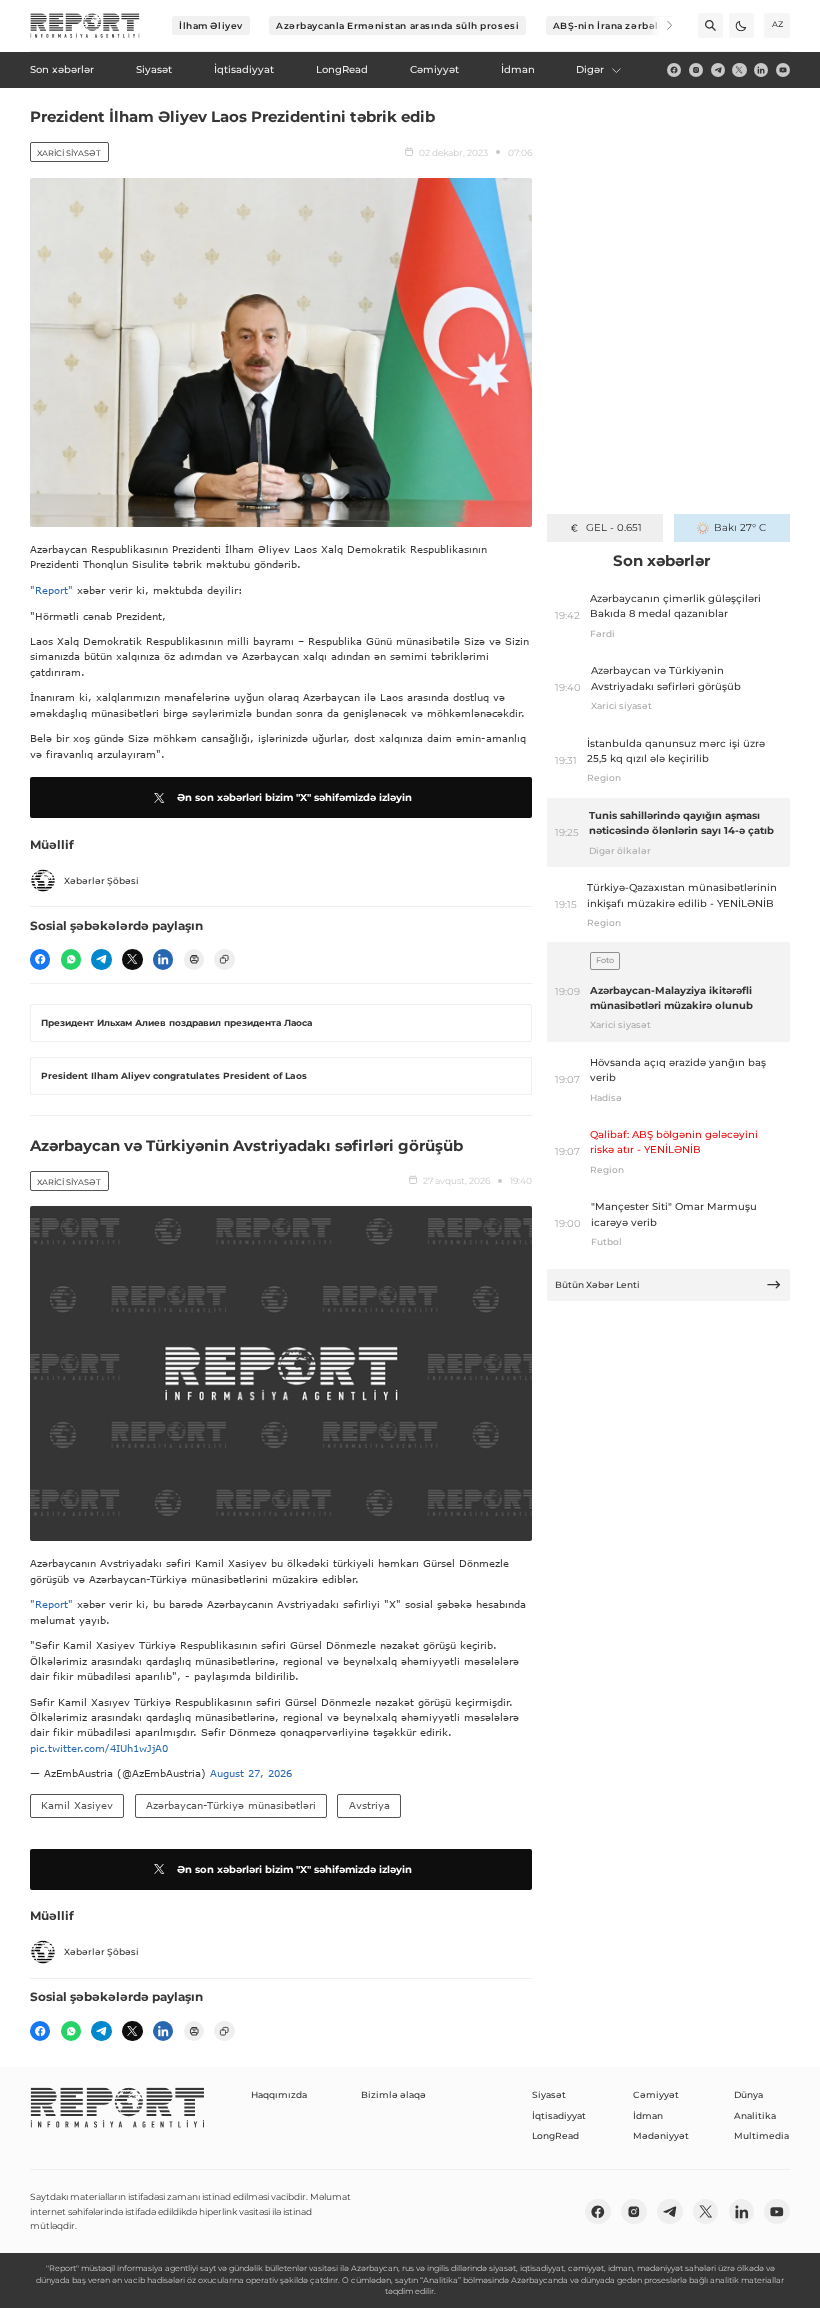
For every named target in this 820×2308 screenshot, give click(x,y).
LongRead (555, 2135)
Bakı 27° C (740, 527)
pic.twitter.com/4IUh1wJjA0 (99, 1748)
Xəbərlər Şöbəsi (101, 880)
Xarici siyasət (69, 153)
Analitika (755, 2115)
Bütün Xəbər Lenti (597, 1284)
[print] (194, 959)
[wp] (71, 959)
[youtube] (783, 70)
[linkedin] (761, 70)
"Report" (51, 590)
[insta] (696, 70)
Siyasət (549, 2094)
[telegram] (718, 70)
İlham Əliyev (211, 25)
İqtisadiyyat (559, 2115)
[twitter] (739, 70)
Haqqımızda (279, 2094)
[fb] (674, 70)
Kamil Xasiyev (77, 1805)
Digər (590, 69)
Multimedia (761, 2135)
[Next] (660, 25)
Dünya (748, 2094)
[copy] (224, 959)
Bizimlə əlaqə (393, 2094)
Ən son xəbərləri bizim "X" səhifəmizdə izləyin (294, 797)
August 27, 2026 (251, 1773)
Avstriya (369, 1805)
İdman (648, 2115)
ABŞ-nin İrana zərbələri (613, 25)
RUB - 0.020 (613, 527)
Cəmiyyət (656, 2094)
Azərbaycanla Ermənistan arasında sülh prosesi (397, 25)
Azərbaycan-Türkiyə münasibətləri (231, 1805)
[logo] (85, 26)
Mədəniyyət (661, 2135)
